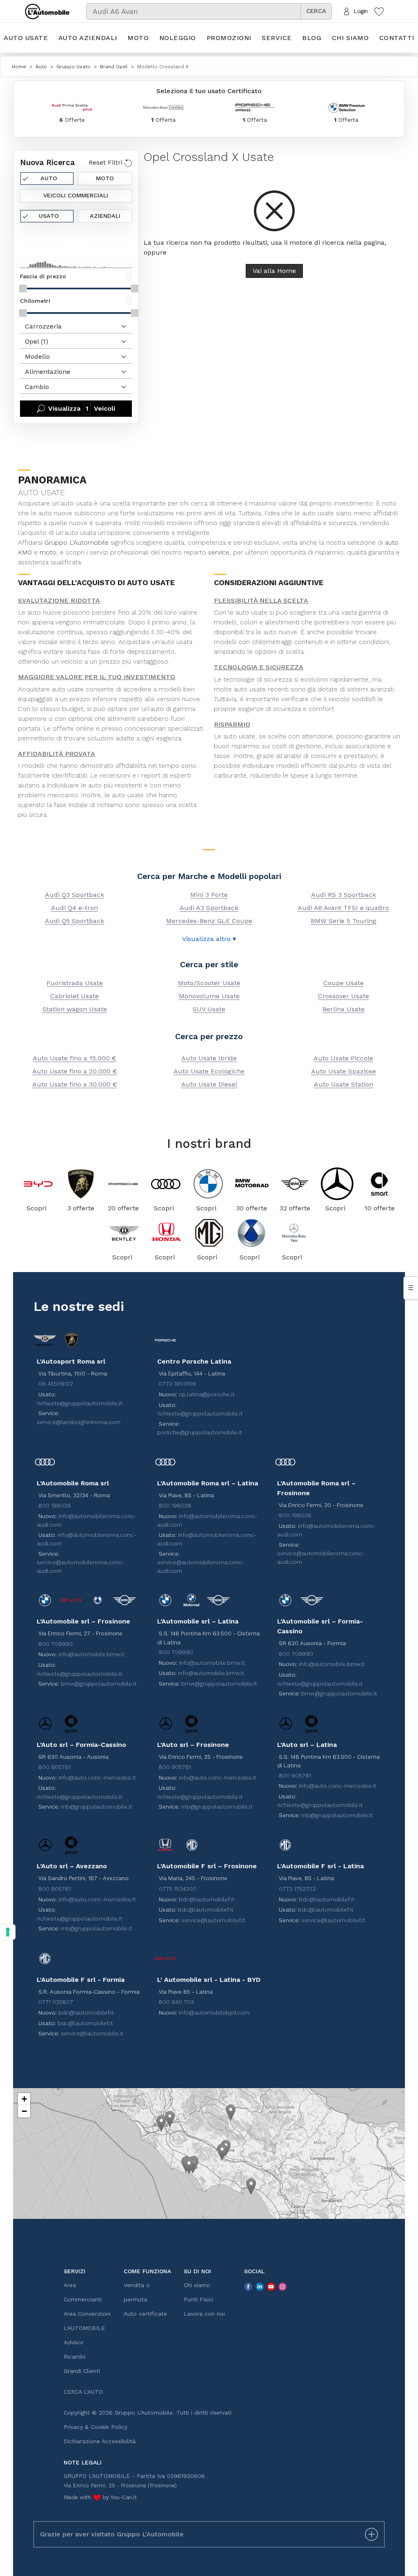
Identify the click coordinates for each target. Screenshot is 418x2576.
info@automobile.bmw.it (91, 1654)
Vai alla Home (274, 271)
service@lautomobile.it (92, 2033)
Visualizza (82, 408)
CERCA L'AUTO (83, 2392)
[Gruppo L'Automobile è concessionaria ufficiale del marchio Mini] (295, 1184)
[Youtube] (271, 2286)
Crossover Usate (344, 996)
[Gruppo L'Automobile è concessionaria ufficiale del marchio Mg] (209, 1233)
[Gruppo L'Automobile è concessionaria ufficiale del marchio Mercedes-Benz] (337, 1184)
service (219, 552)
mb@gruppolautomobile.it (97, 1807)
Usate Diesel (209, 1084)
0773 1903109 (177, 1384)
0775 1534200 (178, 1889)
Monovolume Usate (209, 996)
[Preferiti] (379, 11)
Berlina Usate (344, 1009)
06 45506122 (56, 1384)
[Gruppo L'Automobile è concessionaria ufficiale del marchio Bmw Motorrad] (251, 1184)
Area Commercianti (83, 2292)
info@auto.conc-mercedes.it (97, 1778)
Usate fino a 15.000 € (74, 1058)
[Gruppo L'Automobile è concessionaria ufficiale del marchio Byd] (38, 1184)
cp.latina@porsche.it (207, 1394)
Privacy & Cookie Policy (96, 2427)
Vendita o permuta (137, 2292)
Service (277, 38)
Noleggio (178, 38)
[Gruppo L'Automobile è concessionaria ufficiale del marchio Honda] (167, 1233)
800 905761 (54, 1767)
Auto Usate (26, 38)
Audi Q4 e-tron (74, 908)
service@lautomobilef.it (213, 1920)
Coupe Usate (344, 983)
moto (48, 552)
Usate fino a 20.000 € (75, 1071)
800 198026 (55, 1505)
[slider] (23, 288)
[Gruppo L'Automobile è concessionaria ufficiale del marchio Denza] (251, 1233)
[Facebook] (248, 2286)
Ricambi (74, 2357)
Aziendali (105, 216)
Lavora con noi (204, 2314)
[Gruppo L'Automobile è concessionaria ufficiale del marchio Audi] (166, 1184)
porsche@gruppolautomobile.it (200, 1432)
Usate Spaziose (344, 1071)
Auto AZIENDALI (88, 38)
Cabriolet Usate (74, 996)
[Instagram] (282, 2286)
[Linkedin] (260, 2286)
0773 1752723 (297, 1889)
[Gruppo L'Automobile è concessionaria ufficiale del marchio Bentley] (124, 1233)
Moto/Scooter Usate (209, 983)
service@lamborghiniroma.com (79, 1422)
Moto (138, 38)
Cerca (316, 11)
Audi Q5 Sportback (74, 921)
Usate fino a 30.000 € (75, 1084)
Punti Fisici (198, 2299)
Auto (49, 178)
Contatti (397, 38)
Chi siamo (350, 38)
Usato (49, 216)
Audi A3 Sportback (209, 908)
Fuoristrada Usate (75, 983)
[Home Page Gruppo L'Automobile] (47, 11)
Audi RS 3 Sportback (344, 895)
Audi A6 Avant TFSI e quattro (343, 908)
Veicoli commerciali (76, 195)
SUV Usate (209, 1009)
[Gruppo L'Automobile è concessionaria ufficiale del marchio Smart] (380, 1184)
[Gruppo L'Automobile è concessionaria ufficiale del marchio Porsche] (123, 1184)
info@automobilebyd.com (214, 2012)
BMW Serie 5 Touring (344, 921)
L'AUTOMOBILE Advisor (84, 2335)
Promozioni (229, 38)
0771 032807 (56, 2002)
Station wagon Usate (75, 1009)
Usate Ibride (209, 1058)
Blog (312, 38)
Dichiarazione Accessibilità (100, 2441)
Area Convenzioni (87, 2314)
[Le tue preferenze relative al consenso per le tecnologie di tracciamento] (8, 1932)
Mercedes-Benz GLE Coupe (209, 921)
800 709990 (56, 1644)
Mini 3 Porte (209, 895)
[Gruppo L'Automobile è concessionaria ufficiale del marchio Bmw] (208, 1184)
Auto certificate (145, 2314)
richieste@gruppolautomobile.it (80, 1403)
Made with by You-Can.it (100, 2497)
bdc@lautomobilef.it (207, 1899)
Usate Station (344, 1084)
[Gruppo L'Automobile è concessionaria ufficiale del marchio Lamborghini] (81, 1184)
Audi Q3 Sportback (74, 895)
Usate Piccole (343, 1058)
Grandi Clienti (82, 2371)
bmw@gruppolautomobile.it (99, 1684)
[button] (161, 2123)
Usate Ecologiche (209, 1071)
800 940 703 (176, 2002)
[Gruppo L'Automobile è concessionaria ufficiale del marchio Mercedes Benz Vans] (294, 1233)
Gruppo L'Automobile (77, 542)
